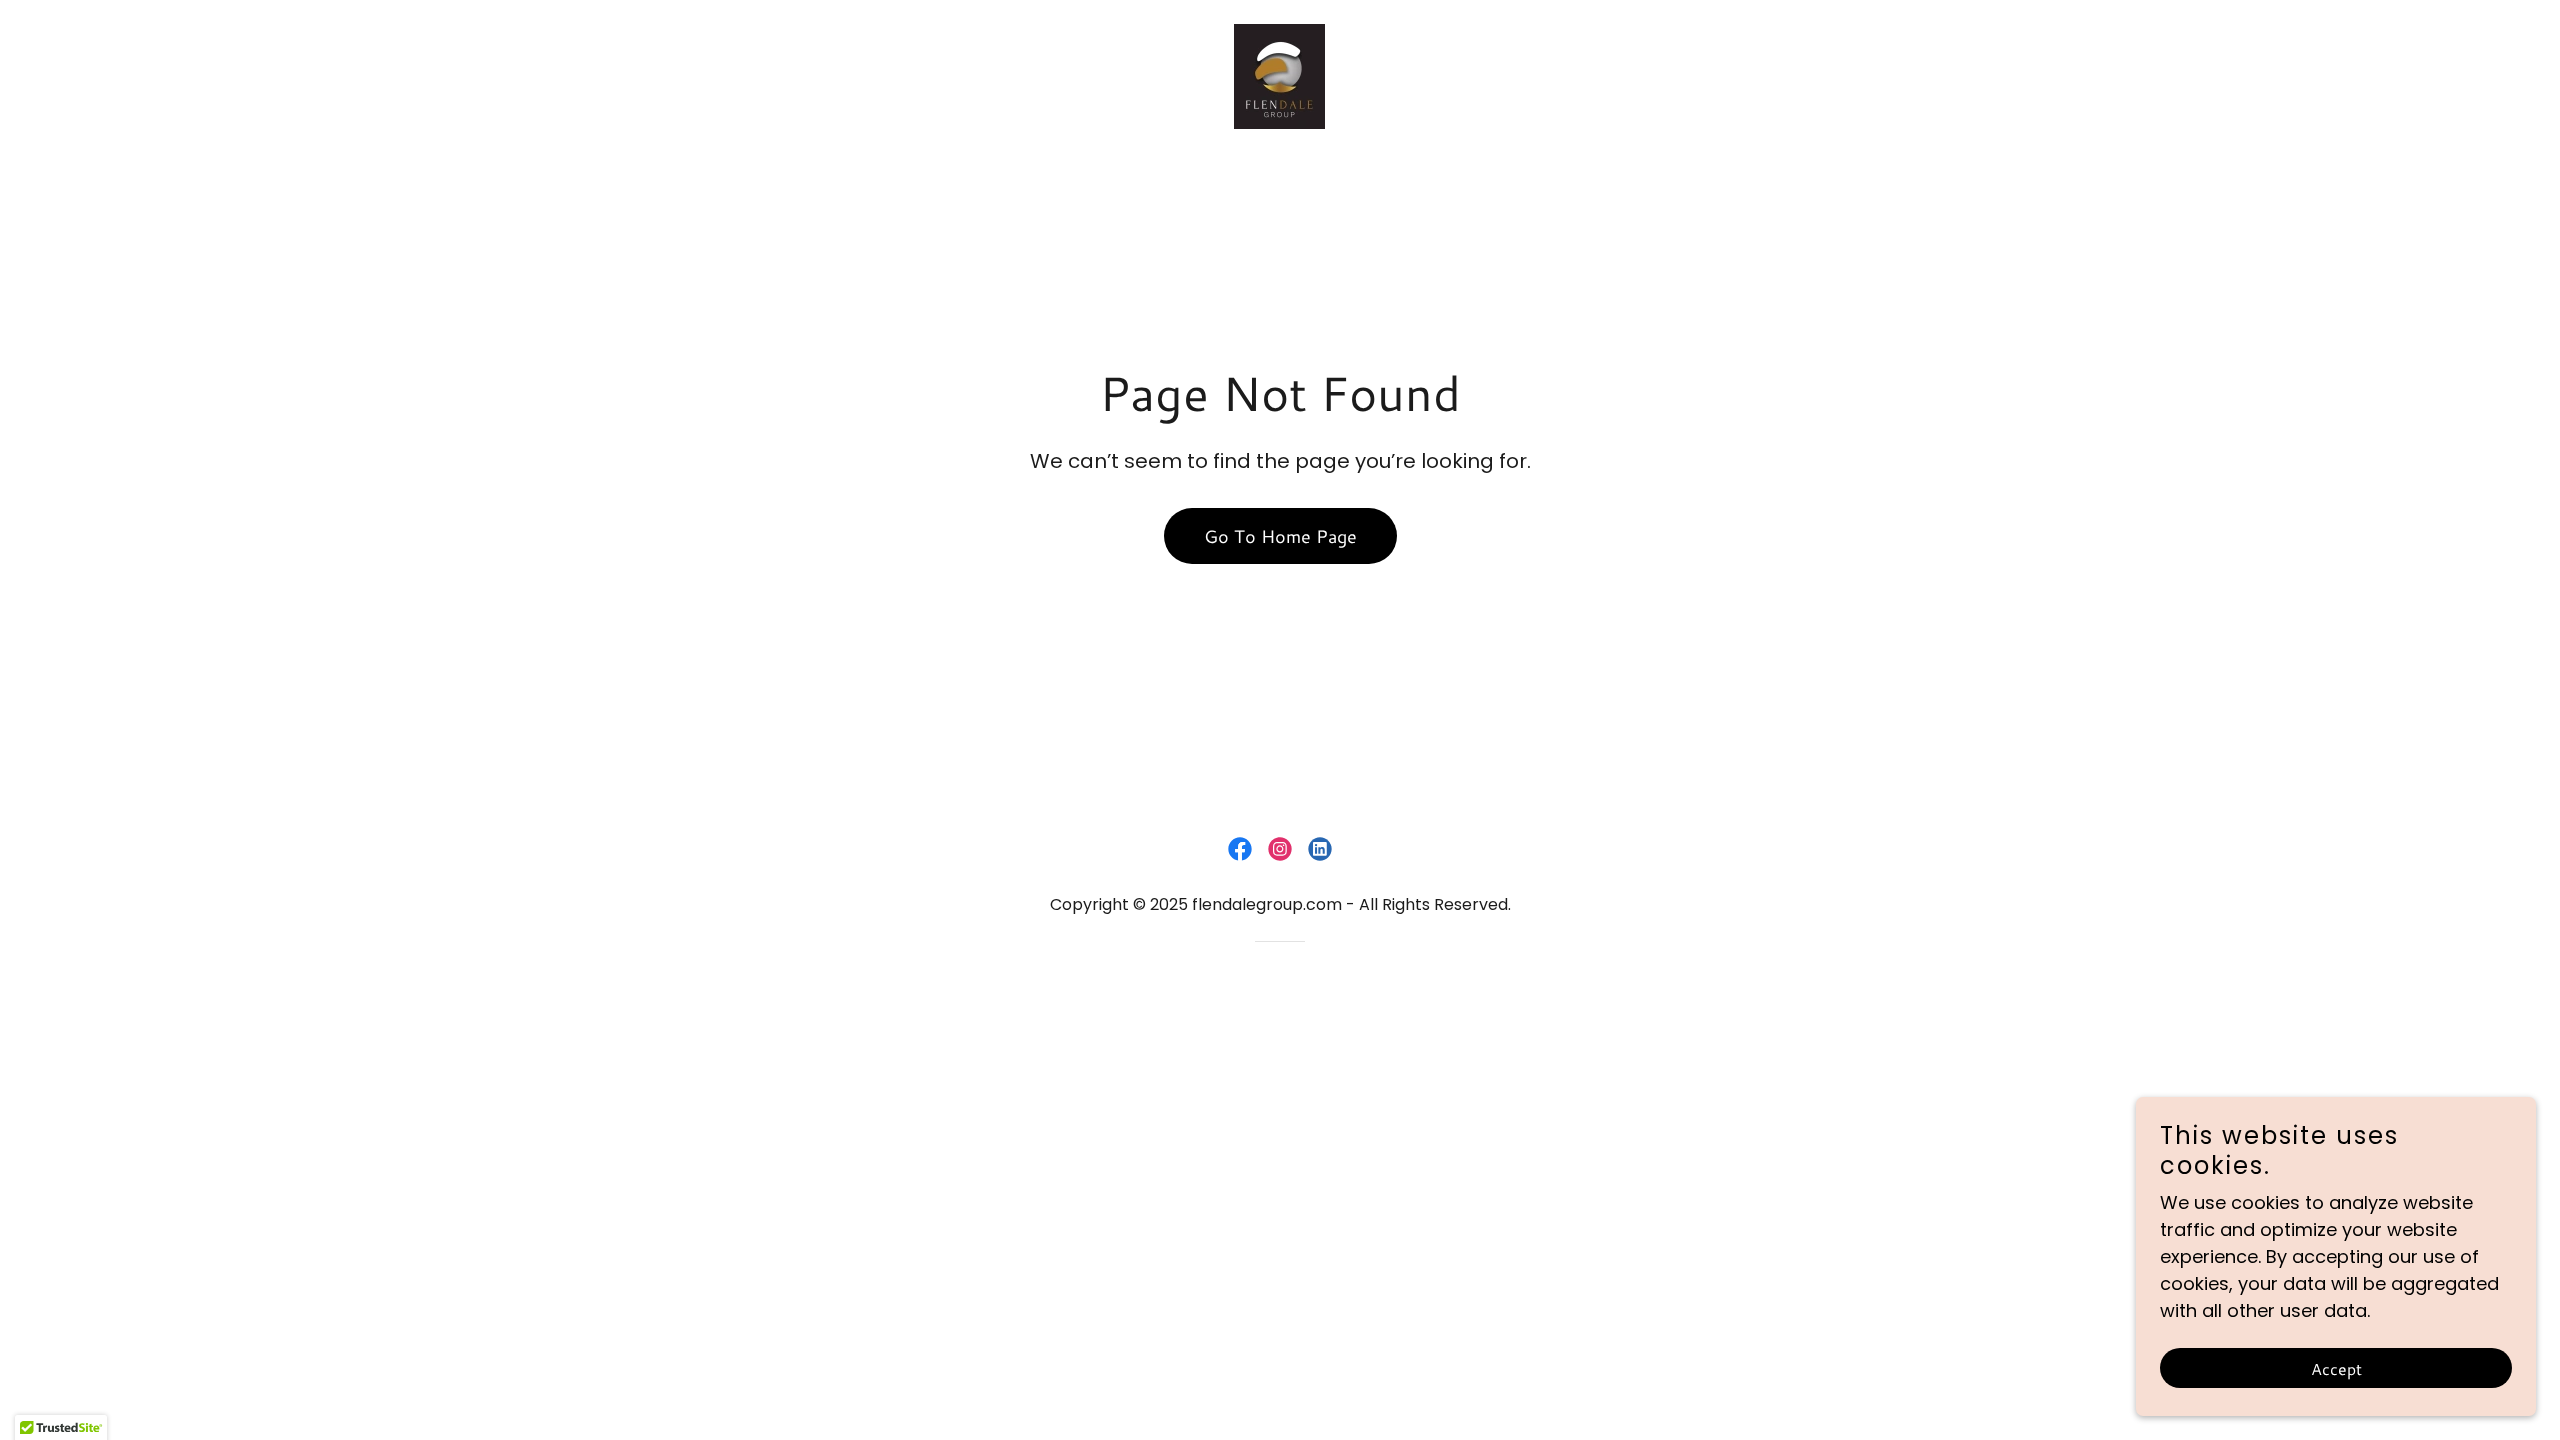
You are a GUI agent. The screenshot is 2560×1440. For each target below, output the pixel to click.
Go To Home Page (1280, 536)
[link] (1279, 74)
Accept (2336, 1368)
